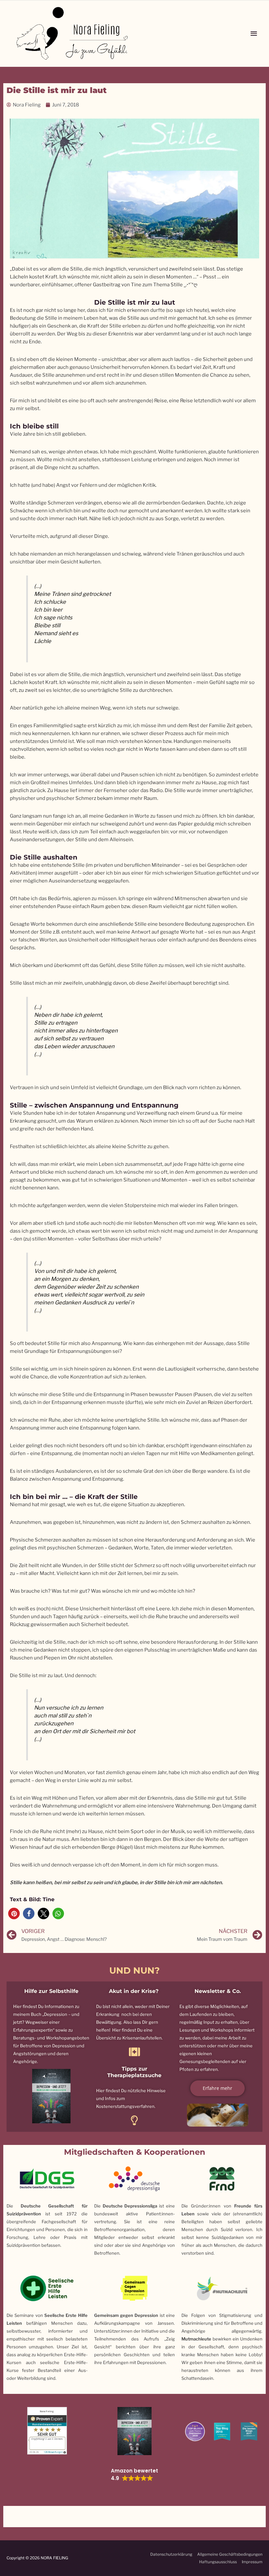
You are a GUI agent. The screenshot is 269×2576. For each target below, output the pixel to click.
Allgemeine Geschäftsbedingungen (230, 2554)
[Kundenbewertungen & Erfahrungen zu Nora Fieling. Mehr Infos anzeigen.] (47, 2430)
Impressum (252, 2562)
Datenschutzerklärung (171, 2554)
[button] (14, 1913)
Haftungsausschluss (218, 2562)
